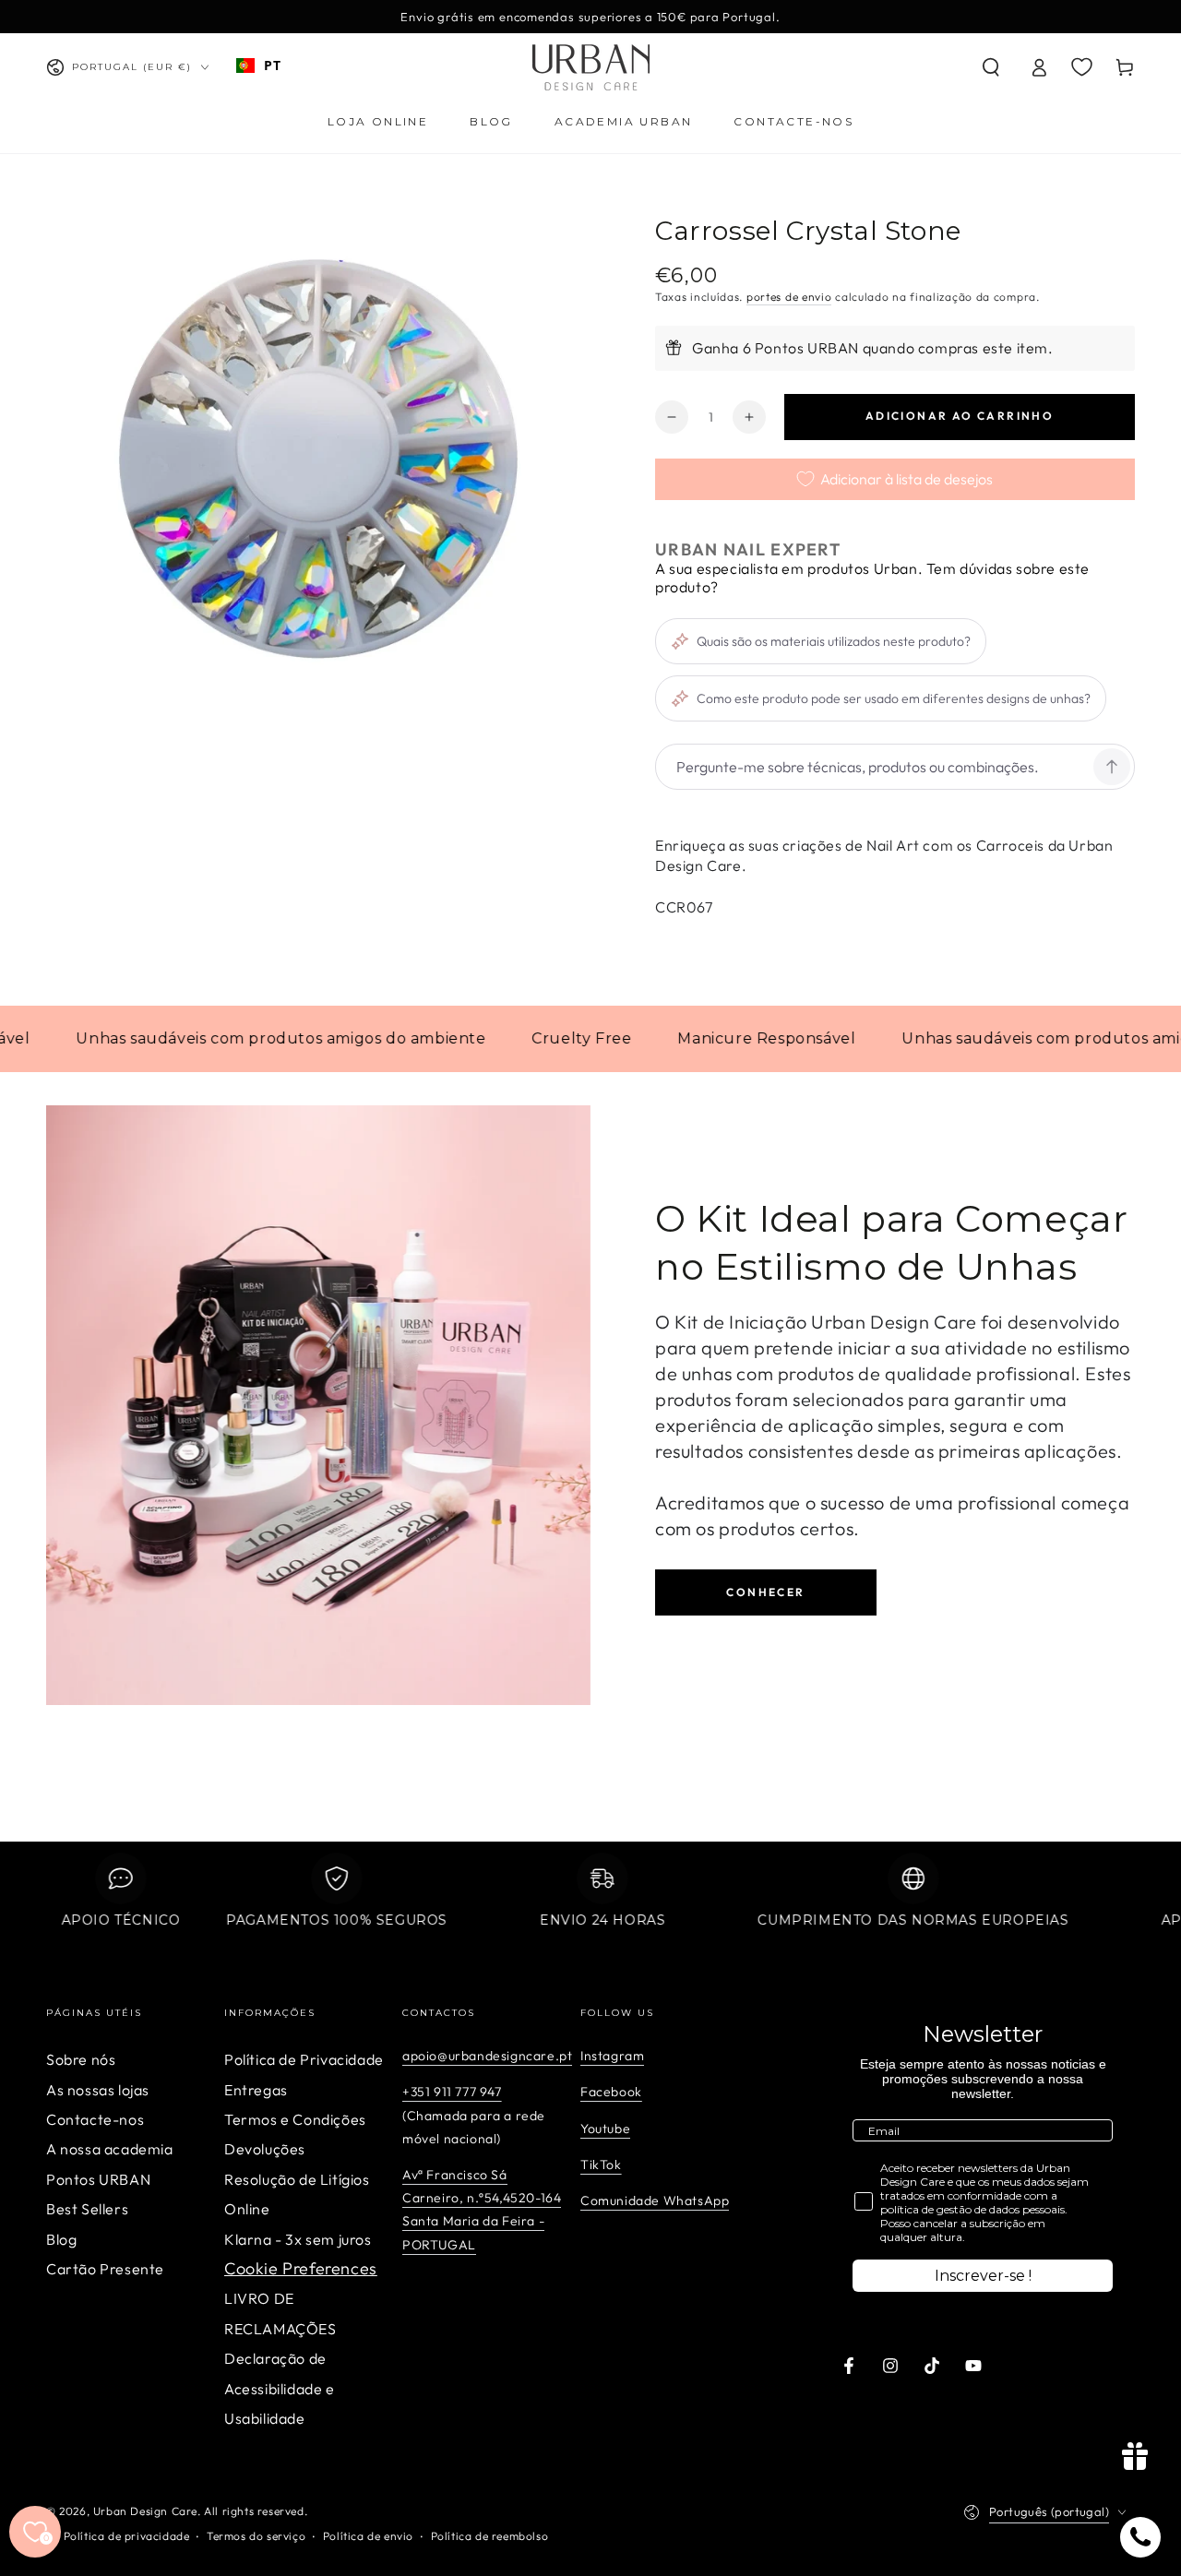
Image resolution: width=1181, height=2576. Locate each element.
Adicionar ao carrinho (960, 416)
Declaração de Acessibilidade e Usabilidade (280, 2388)
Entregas (256, 2090)
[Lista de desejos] (1082, 66)
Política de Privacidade (304, 2059)
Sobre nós (81, 2059)
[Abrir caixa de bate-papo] (1140, 2537)
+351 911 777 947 (452, 2092)
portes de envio (789, 297)
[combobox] (258, 66)
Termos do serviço (256, 2536)
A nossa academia (110, 2149)
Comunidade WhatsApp (655, 2200)
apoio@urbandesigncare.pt (487, 2056)
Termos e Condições (295, 2119)
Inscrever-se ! (983, 2276)
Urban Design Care (145, 2511)
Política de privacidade (127, 2536)
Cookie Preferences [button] (301, 2268)
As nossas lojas (98, 2090)
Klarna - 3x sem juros (298, 2239)
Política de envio (368, 2536)
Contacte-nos (95, 2119)
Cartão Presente (105, 2269)
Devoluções (265, 2149)
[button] (991, 67)
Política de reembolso (490, 2536)
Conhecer (765, 1592)
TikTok (601, 2165)
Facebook (611, 2092)
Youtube (605, 2129)
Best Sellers (87, 2209)
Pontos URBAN (98, 2179)
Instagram (612, 2056)
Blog (61, 2239)
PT (272, 65)
